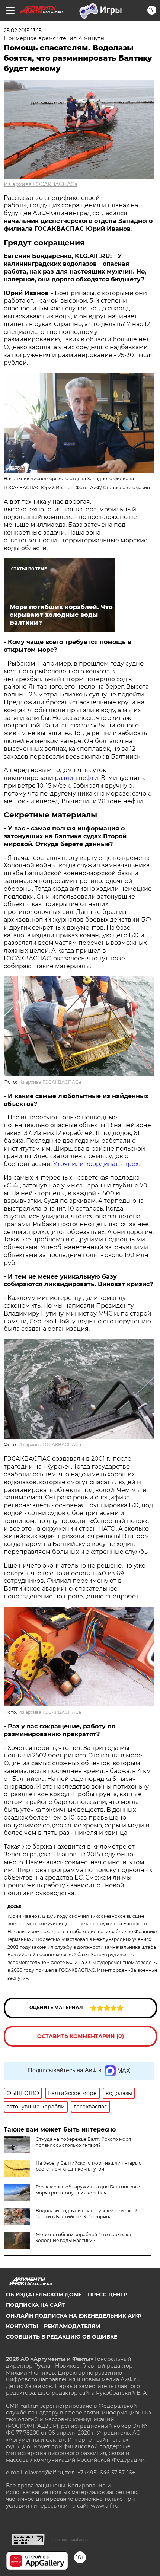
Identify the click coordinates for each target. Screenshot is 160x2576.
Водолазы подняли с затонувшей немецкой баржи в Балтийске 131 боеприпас (87, 2214)
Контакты (22, 2326)
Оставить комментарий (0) (81, 2036)
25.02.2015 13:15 (23, 31)
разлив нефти (76, 778)
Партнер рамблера (70, 2540)
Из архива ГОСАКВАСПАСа (41, 184)
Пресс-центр (108, 2295)
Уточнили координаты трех (96, 1164)
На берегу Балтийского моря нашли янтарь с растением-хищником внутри (89, 2166)
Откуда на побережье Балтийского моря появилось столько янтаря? (83, 2142)
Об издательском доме (44, 2295)
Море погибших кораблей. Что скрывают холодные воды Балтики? (84, 2237)
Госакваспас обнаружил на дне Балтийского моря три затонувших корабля (88, 2190)
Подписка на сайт (36, 2305)
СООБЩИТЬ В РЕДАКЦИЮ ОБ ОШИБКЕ (62, 2337)
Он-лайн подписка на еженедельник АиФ (73, 2316)
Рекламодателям (72, 2326)
